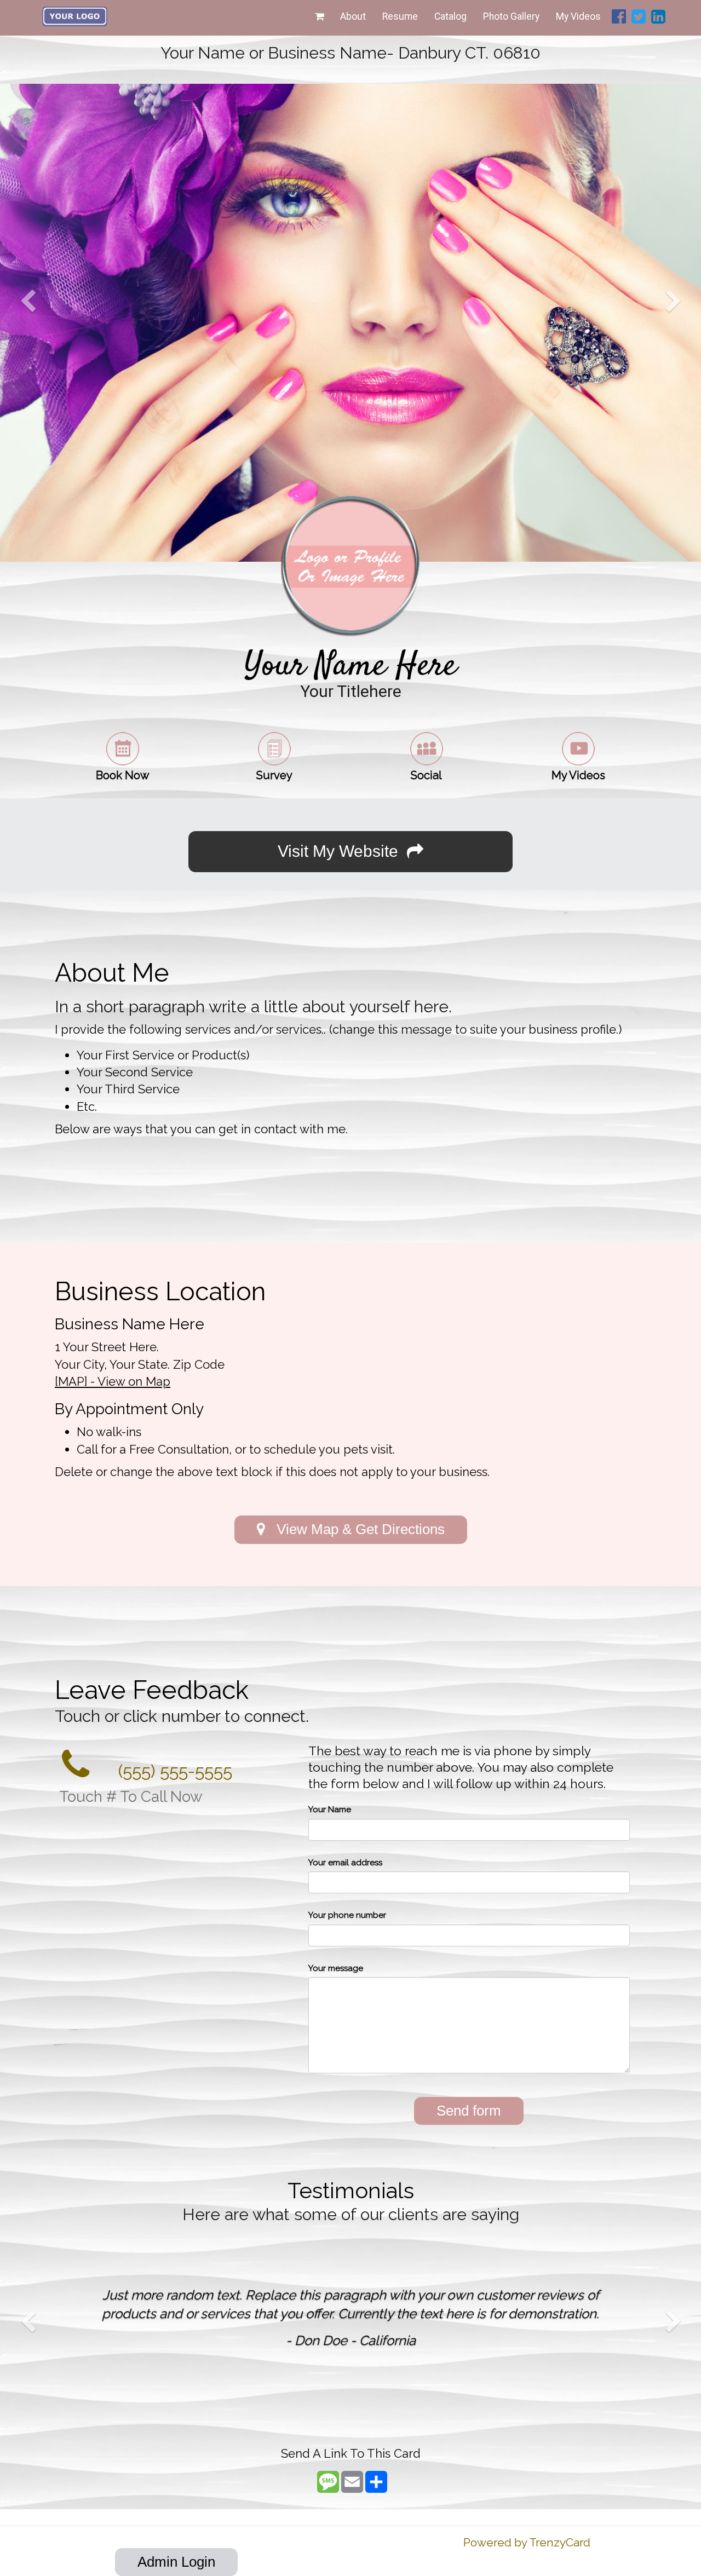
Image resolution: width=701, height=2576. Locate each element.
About (353, 16)
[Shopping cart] (319, 16)
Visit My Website (342, 851)
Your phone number (347, 1915)
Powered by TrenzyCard (527, 2542)
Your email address (345, 1863)
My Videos (578, 16)
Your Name (330, 1809)
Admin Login (176, 2562)
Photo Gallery (511, 16)
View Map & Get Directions (355, 1529)
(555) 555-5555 (173, 1771)
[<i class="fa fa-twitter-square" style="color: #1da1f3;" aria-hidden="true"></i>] (639, 18)
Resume (400, 16)
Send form (469, 2111)
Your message (336, 1968)
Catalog (450, 16)
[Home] (75, 16)
